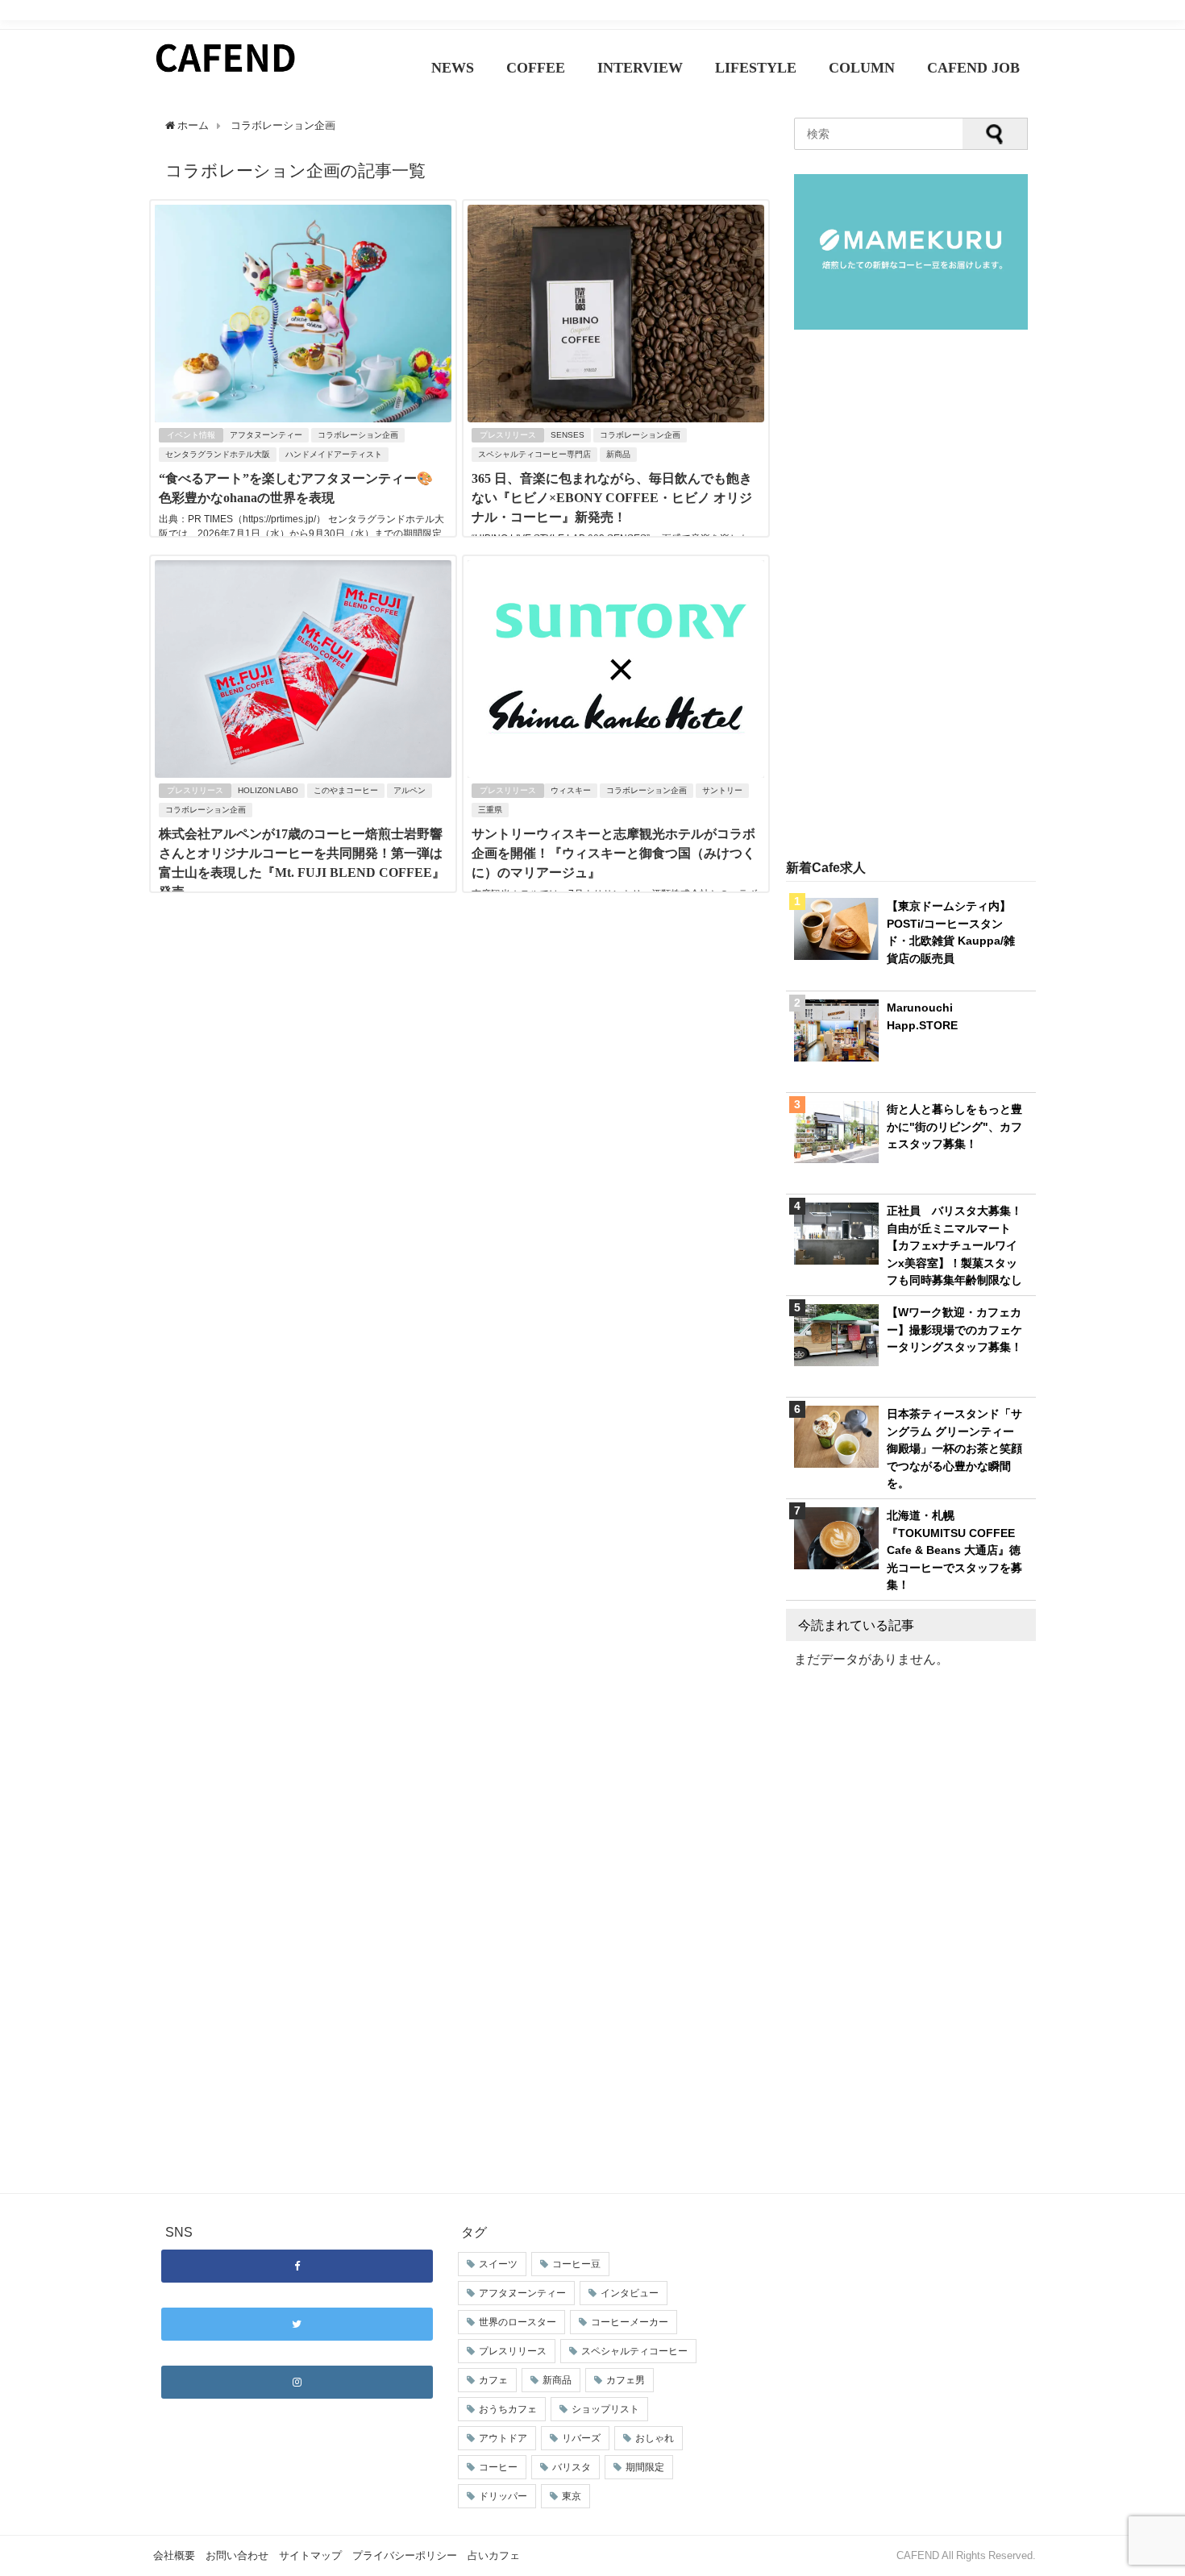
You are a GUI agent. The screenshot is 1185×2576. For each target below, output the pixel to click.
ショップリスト (605, 2409)
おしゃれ (655, 2438)
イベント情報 (191, 435)
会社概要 (174, 2555)
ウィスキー (571, 790)
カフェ (493, 2380)
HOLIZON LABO (268, 790)
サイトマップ (310, 2555)
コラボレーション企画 (358, 435)
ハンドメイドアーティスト (334, 454)
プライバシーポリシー (405, 2555)
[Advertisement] (911, 596)
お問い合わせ (237, 2555)
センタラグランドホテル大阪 (218, 454)
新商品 (618, 454)
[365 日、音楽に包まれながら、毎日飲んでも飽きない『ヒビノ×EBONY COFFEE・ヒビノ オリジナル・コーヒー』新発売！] (616, 418)
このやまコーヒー (346, 790)
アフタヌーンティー (266, 435)
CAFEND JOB (973, 68)
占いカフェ (494, 2555)
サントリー (722, 790)
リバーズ (581, 2438)
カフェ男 (626, 2380)
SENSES (568, 435)
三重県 (490, 810)
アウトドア (503, 2438)
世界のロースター (518, 2322)
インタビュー (630, 2293)
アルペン (410, 790)
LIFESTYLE (756, 68)
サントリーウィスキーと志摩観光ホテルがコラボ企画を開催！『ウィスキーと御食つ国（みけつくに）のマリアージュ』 (613, 853)
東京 (572, 2496)
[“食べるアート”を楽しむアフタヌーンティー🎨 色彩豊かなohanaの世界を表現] (303, 418)
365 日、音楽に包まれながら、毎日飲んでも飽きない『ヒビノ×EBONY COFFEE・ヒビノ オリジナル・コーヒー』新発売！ (612, 498)
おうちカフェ (508, 2409)
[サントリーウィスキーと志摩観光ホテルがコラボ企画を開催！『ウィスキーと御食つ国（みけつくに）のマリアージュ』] (616, 773)
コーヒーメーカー (630, 2322)
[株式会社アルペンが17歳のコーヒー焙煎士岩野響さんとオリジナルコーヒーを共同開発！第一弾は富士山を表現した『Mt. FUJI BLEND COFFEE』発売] (303, 773)
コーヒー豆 (576, 2264)
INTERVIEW (640, 68)
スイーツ (498, 2264)
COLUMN (862, 68)
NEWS (453, 68)
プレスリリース (508, 435)
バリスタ (572, 2467)
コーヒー (498, 2467)
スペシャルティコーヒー (634, 2351)
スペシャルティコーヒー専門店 (534, 454)
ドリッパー (503, 2496)
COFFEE (536, 68)
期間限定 (645, 2467)
